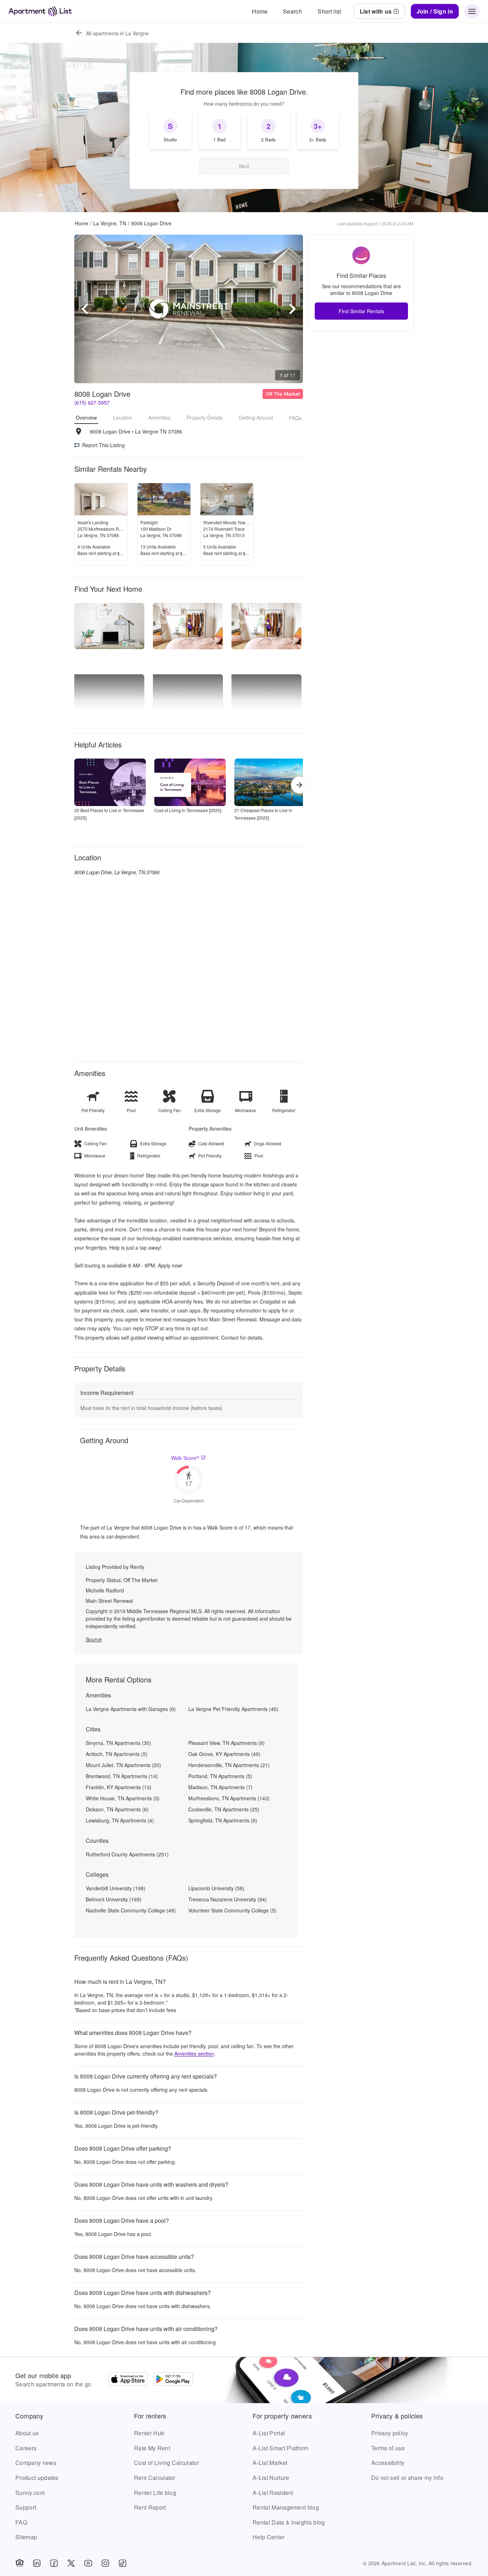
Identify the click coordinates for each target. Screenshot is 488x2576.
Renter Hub (149, 2433)
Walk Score (185, 1458)
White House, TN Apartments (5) (123, 1798)
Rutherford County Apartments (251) (127, 1854)
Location (123, 418)
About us (27, 2433)
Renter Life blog (155, 2493)
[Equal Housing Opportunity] (20, 2563)
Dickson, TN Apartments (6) (117, 1809)
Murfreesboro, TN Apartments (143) (229, 1798)
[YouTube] (88, 2563)
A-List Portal (269, 2433)
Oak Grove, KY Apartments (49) (224, 1754)
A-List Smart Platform (281, 2448)
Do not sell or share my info (407, 2478)
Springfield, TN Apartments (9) (223, 1820)
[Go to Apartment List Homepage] (40, 11)
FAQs (295, 418)
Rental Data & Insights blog (289, 2522)
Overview (86, 417)
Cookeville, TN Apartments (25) (224, 1809)
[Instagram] (105, 2563)
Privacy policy (390, 2433)
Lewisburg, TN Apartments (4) (120, 1820)
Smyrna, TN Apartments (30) (118, 1743)
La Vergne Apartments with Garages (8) (131, 1709)
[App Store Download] (128, 2380)
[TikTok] (123, 2563)
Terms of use (388, 2448)
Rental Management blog (286, 2507)
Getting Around (256, 418)
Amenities (159, 418)
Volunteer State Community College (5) (232, 1910)
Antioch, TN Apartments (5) (117, 1754)
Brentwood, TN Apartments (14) (122, 1776)
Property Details (205, 418)
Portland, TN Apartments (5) (220, 1776)
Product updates (37, 2478)
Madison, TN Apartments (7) (220, 1787)
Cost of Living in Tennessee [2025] (188, 810)
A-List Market (270, 2463)
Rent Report (150, 2507)
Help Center (269, 2537)
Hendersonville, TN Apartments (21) (229, 1765)
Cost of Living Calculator (166, 2463)
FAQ (21, 2522)
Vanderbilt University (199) (116, 1888)
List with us (376, 11)
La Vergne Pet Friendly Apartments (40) (233, 1709)
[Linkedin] (37, 2563)
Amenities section (194, 2054)
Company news (36, 2463)
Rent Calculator (155, 2478)
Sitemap (26, 2537)
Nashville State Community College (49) (131, 1910)
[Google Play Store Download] (173, 2380)
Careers (26, 2448)
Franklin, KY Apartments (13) (119, 1787)
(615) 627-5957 (92, 402)
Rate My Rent (152, 2448)
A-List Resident (273, 2493)
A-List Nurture (271, 2478)
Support (26, 2507)
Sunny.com (30, 2493)
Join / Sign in (435, 11)
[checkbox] (170, 131)
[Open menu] (472, 11)
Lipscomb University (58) (216, 1888)
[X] (71, 2563)
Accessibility (388, 2463)
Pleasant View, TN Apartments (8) (226, 1743)
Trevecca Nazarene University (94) (228, 1899)
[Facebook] (54, 2563)
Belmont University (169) (114, 1899)
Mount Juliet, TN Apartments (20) (123, 1765)
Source (94, 1639)
